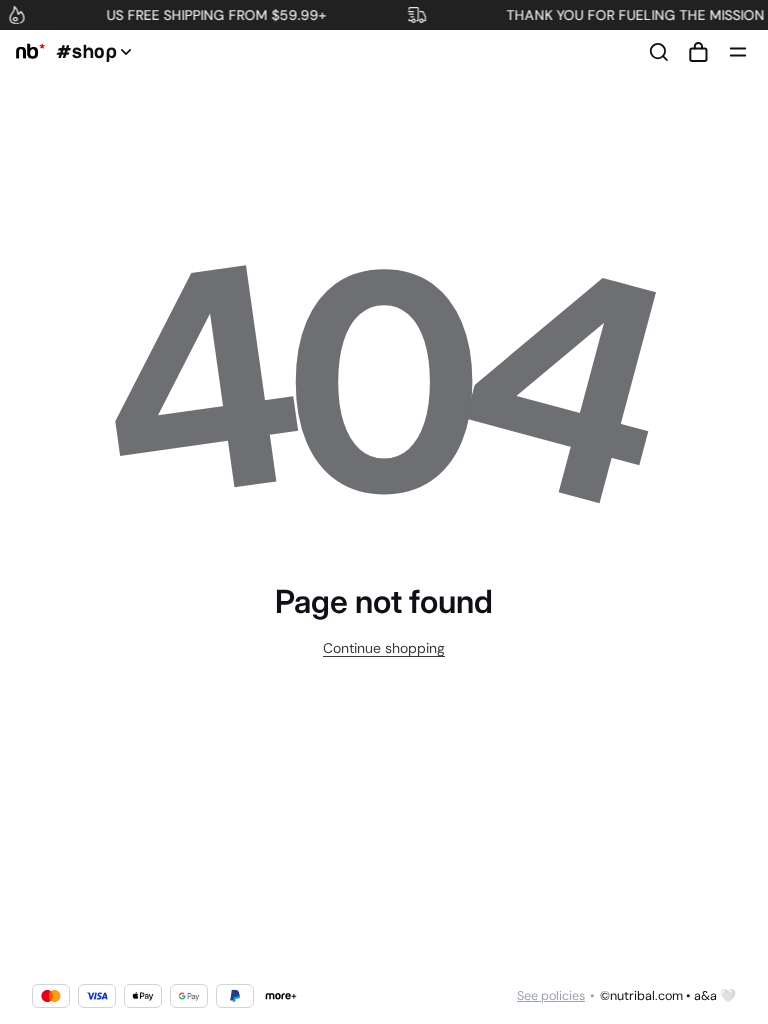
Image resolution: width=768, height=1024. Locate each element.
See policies (551, 996)
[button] (698, 52)
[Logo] (27, 52)
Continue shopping (384, 648)
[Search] (659, 52)
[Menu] (738, 52)
